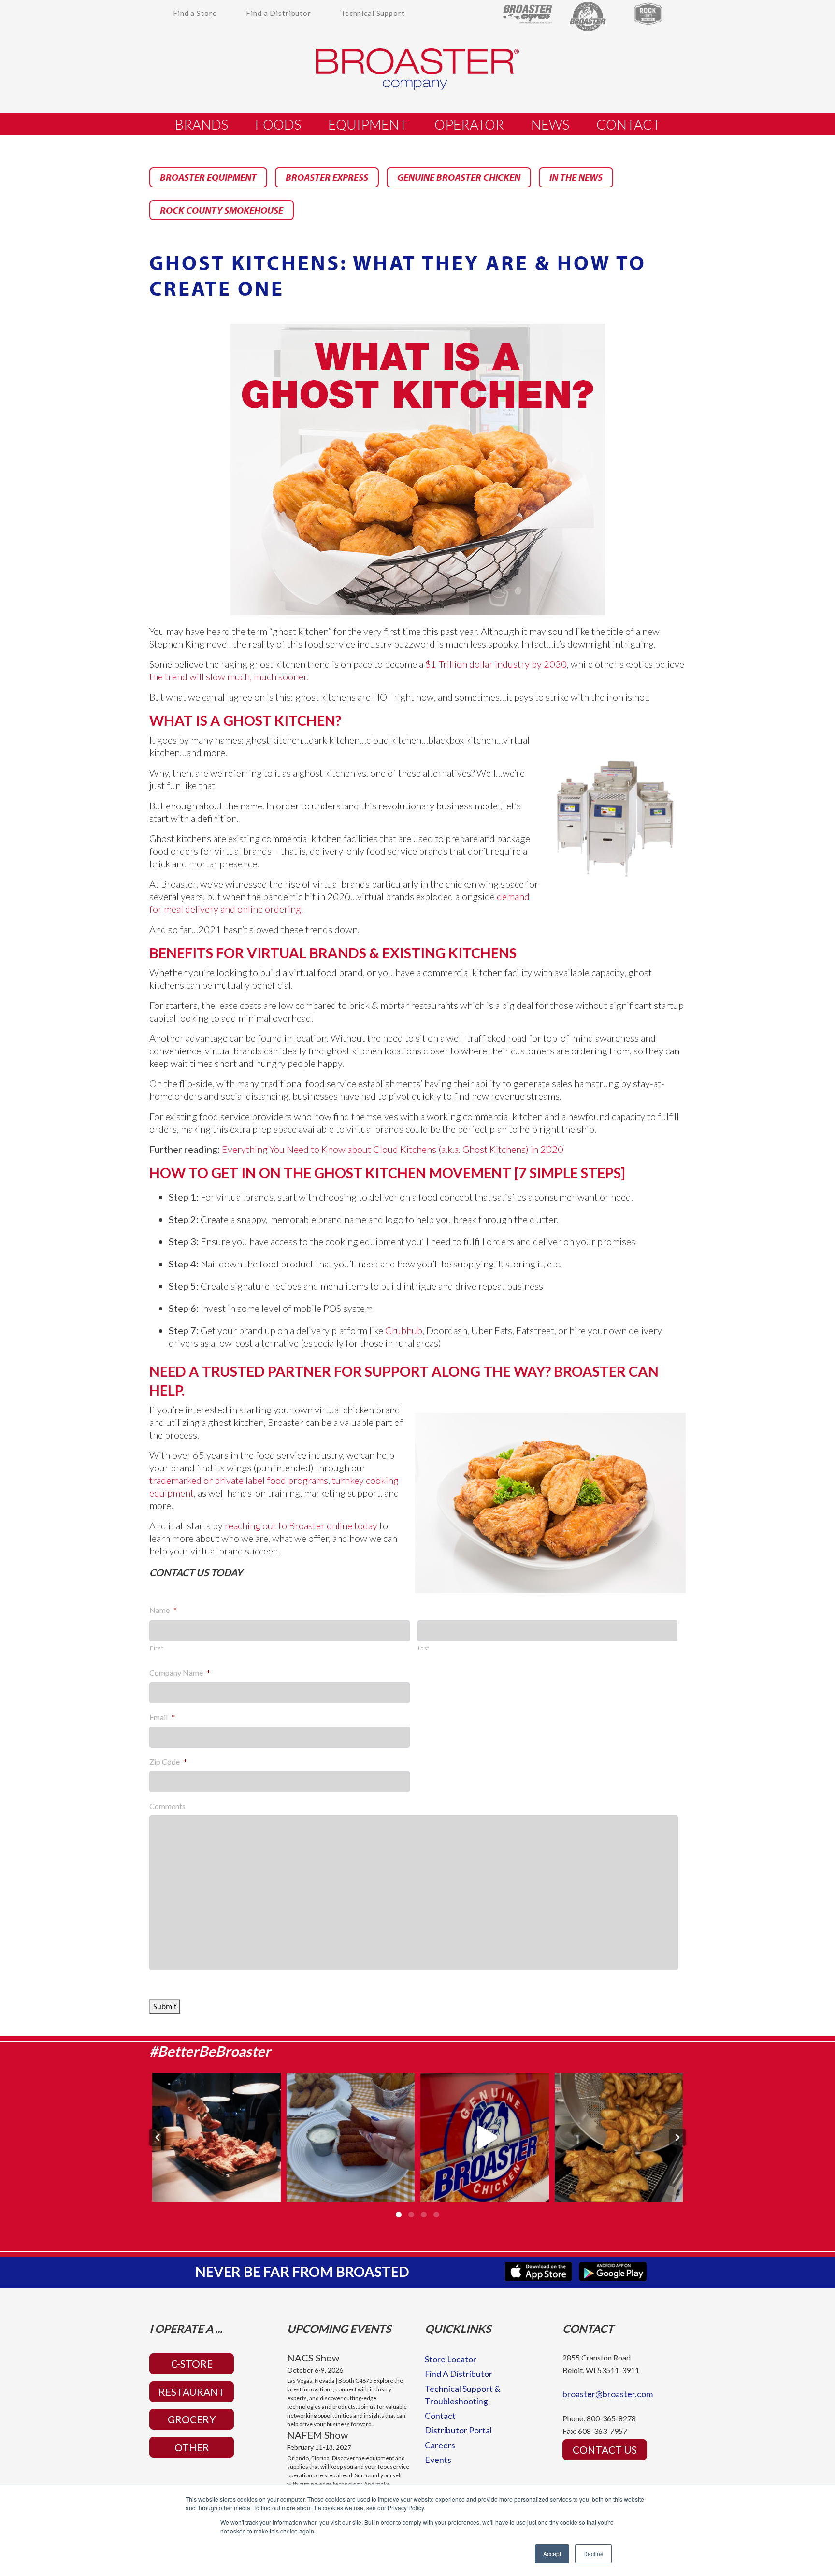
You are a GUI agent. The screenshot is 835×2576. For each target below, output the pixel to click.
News (550, 124)
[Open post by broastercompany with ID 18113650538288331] (351, 2137)
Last (424, 1648)
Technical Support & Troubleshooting (463, 2395)
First (157, 1648)
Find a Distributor (279, 13)
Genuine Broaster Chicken (459, 177)
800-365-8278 (611, 2418)
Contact (628, 124)
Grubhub (404, 1330)
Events (438, 2460)
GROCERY (192, 2419)
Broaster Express (327, 177)
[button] (158, 2137)
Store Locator (451, 2359)
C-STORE (192, 2364)
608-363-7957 (603, 2431)
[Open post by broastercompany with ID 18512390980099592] (216, 2137)
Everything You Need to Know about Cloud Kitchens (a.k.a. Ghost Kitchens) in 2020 (393, 1149)
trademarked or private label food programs (239, 1480)
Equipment (368, 124)
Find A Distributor (459, 2374)
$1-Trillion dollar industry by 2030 (496, 664)
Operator (469, 124)
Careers (440, 2445)
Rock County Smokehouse (222, 210)
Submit (165, 2006)
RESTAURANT (192, 2392)
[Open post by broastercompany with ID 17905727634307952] (619, 2137)
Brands (202, 124)
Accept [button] (552, 2554)
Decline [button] (593, 2554)
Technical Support (373, 13)
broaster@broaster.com (608, 2394)
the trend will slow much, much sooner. (229, 676)
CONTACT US (605, 2450)
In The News (576, 177)
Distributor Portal (458, 2430)
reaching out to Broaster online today (301, 1525)
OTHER (192, 2447)
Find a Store (195, 13)
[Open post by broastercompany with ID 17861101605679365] (485, 2137)
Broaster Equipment (208, 177)
